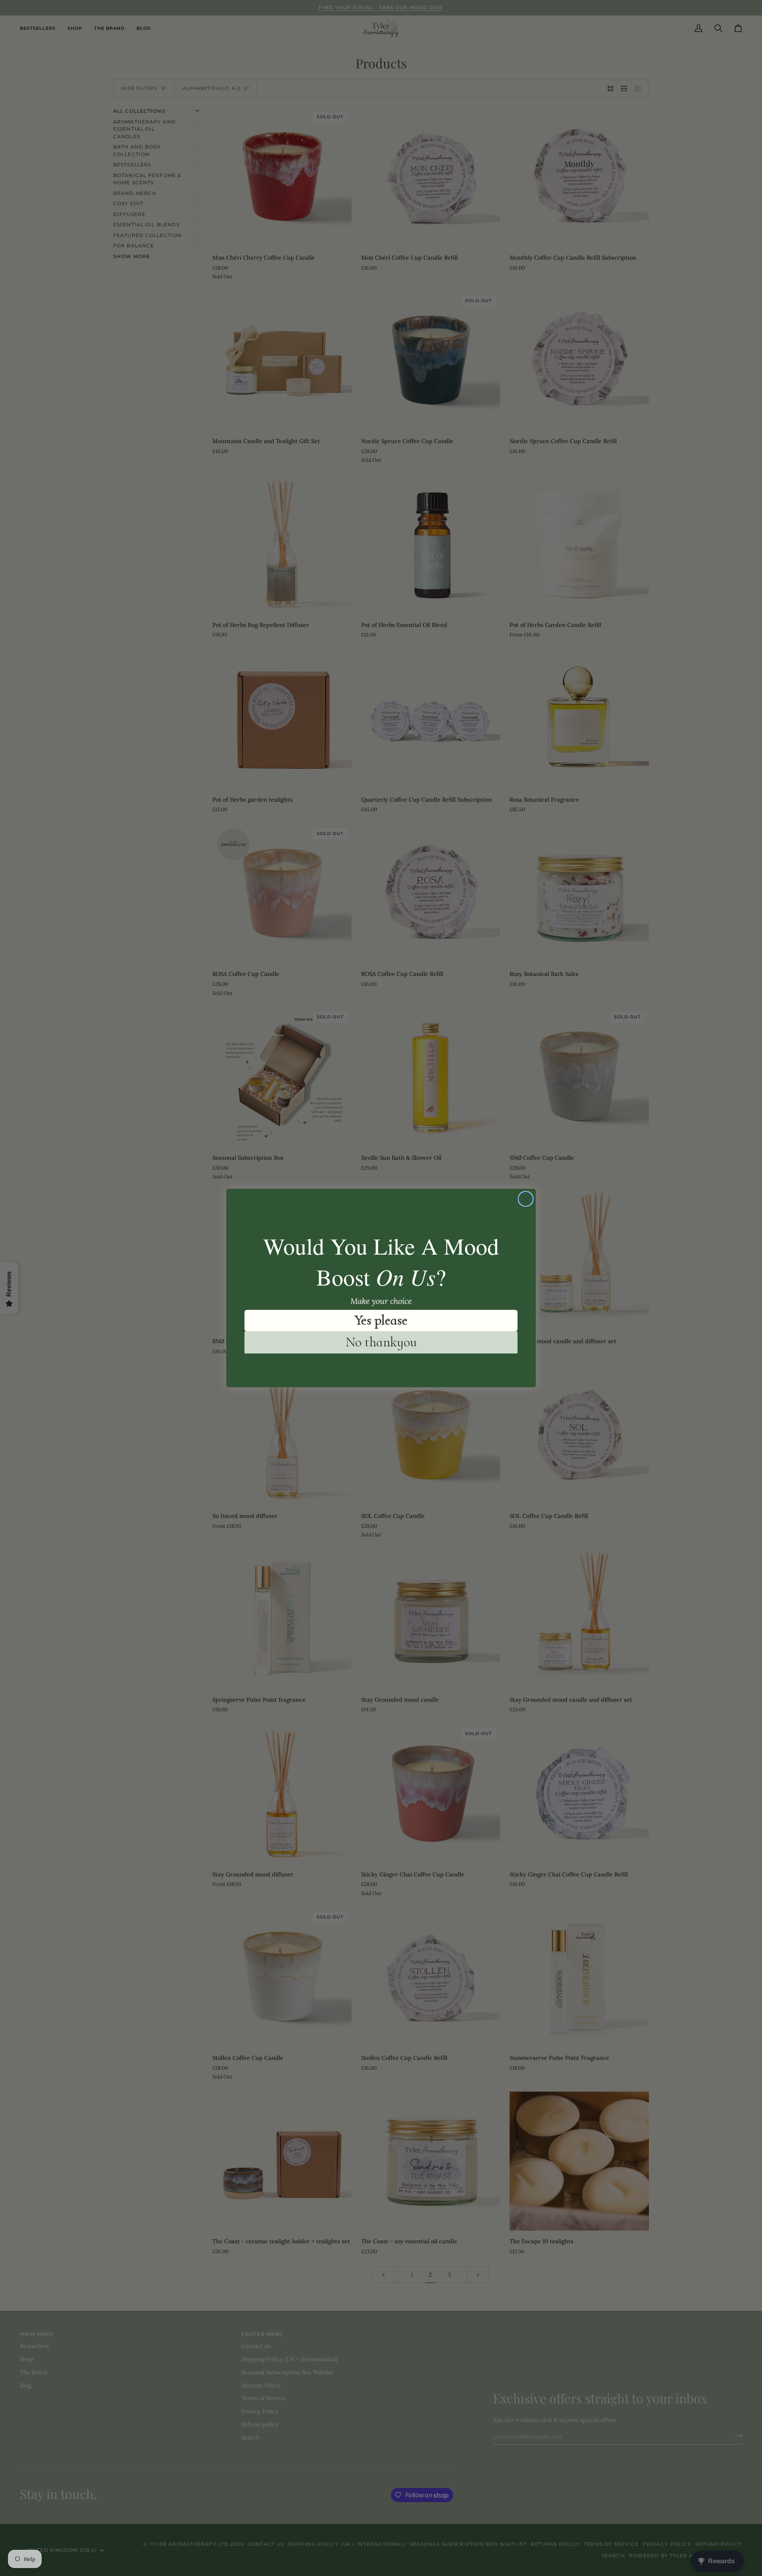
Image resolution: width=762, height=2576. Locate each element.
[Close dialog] (526, 1199)
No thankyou (381, 1342)
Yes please (381, 1320)
